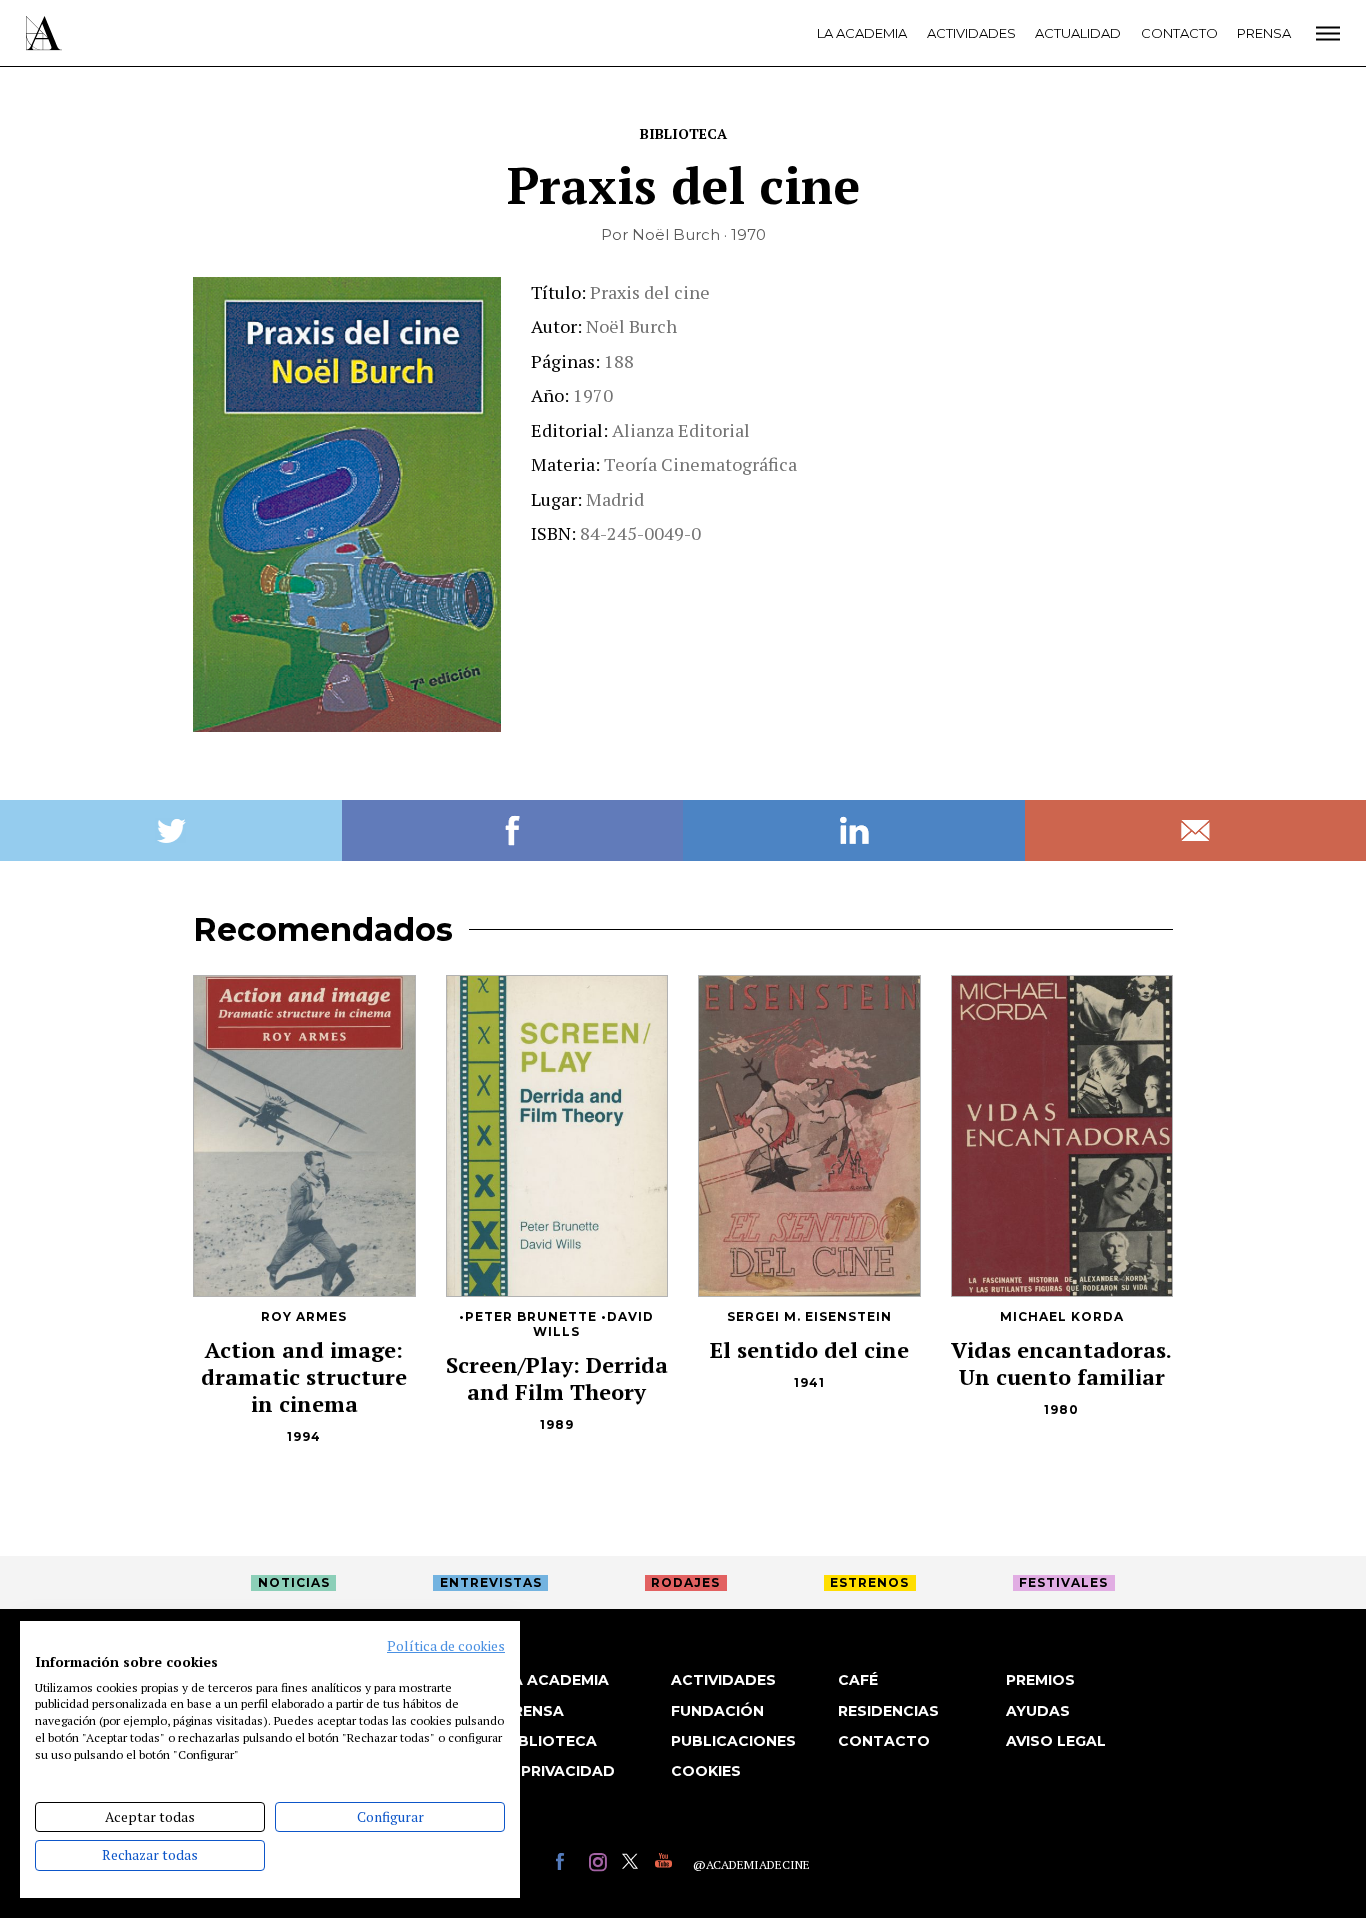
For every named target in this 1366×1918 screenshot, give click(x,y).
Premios (1040, 1680)
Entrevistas (491, 1582)
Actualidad (1078, 33)
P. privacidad (559, 1771)
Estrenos (869, 1582)
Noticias (294, 1582)
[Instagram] (600, 1864)
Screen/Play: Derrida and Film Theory (557, 1378)
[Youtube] (666, 1864)
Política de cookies (446, 1646)
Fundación (717, 1711)
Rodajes (685, 1582)
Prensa (1264, 33)
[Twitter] (633, 1864)
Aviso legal (1056, 1741)
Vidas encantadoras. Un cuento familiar (1061, 1363)
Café (858, 1680)
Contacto (1179, 33)
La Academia (862, 33)
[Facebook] (567, 1864)
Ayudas (1038, 1711)
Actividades (971, 33)
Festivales (1063, 1582)
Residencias (888, 1711)
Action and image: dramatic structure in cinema (304, 1376)
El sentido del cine (809, 1349)
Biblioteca (683, 133)
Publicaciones (733, 1741)
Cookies (706, 1771)
